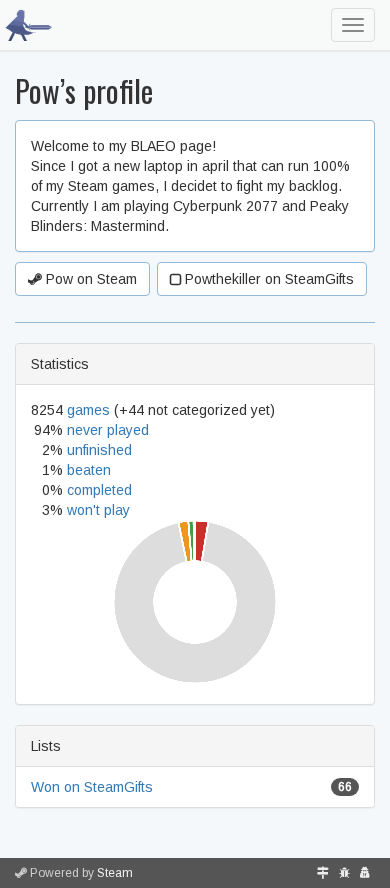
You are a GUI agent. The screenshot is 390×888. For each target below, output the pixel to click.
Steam (115, 873)
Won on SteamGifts (92, 787)
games (88, 410)
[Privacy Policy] (365, 873)
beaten (89, 470)
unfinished (99, 450)
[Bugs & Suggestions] (344, 873)
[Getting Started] (323, 873)
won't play (98, 510)
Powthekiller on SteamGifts (267, 279)
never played (108, 430)
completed (99, 490)
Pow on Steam (89, 279)
